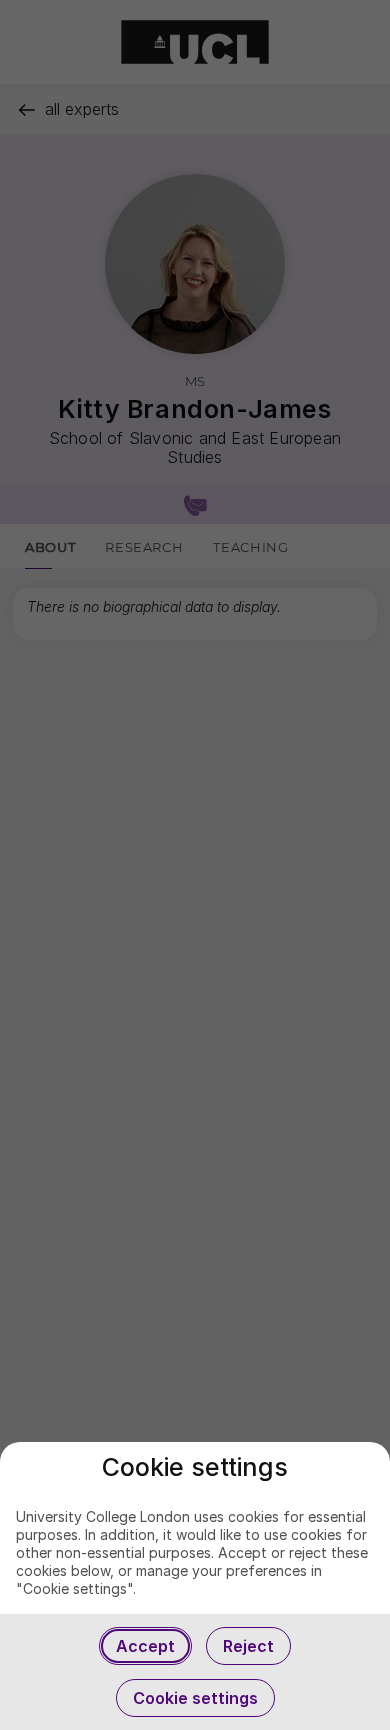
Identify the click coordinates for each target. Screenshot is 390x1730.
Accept (145, 1646)
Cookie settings (195, 1698)
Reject (248, 1646)
